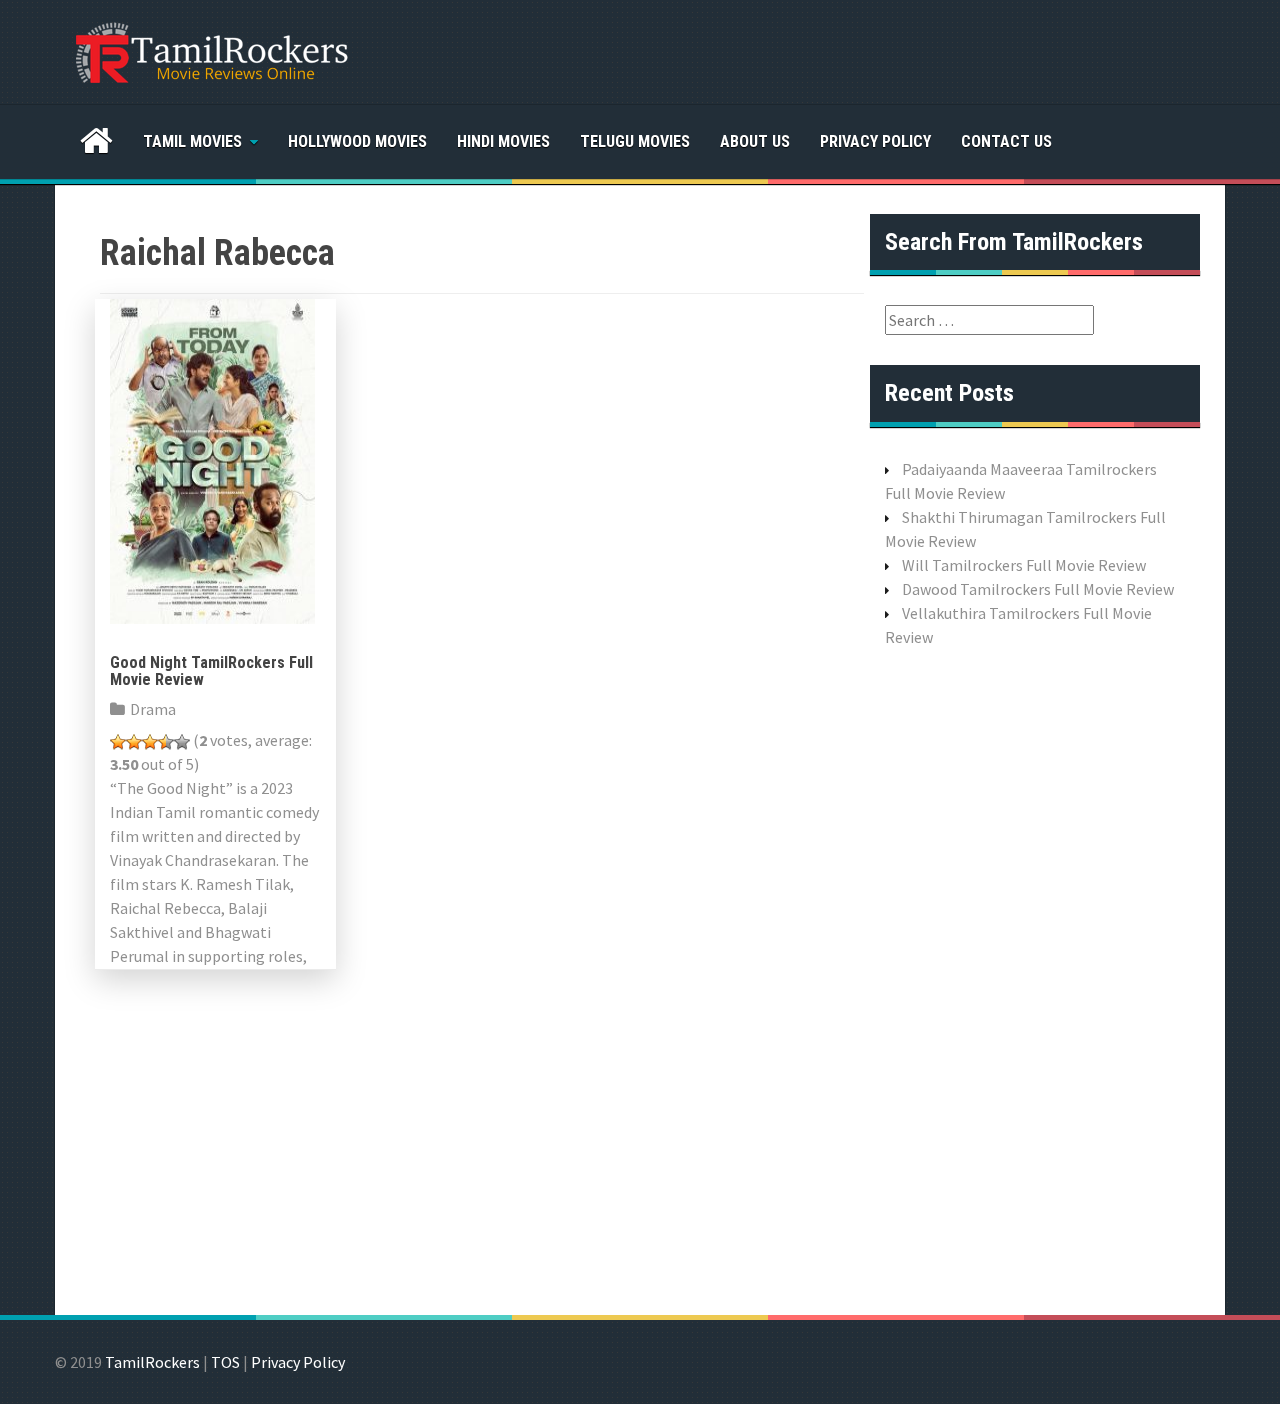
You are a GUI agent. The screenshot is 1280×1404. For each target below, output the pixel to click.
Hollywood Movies (357, 141)
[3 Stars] (150, 742)
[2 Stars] (134, 742)
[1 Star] (118, 742)
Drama (153, 709)
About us (755, 141)
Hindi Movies (503, 141)
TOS (225, 1362)
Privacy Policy (875, 141)
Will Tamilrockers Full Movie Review (1024, 565)
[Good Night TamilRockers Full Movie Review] (212, 459)
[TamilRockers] (210, 50)
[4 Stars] (166, 742)
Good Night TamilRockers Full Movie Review (211, 671)
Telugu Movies (635, 141)
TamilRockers (152, 1362)
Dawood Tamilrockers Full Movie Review (1038, 589)
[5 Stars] (182, 742)
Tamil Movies (192, 141)
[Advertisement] (1035, 979)
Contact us (1006, 141)
